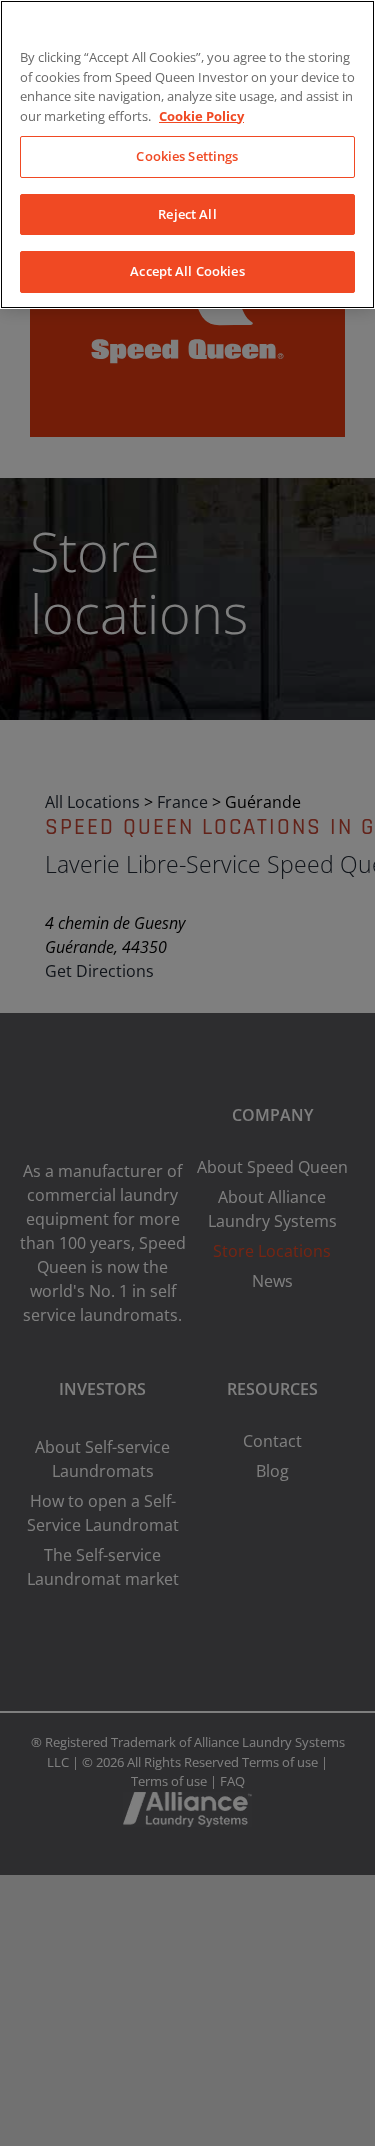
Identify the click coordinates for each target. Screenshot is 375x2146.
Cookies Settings (187, 156)
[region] (187, 154)
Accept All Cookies (187, 271)
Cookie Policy (201, 116)
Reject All (187, 214)
